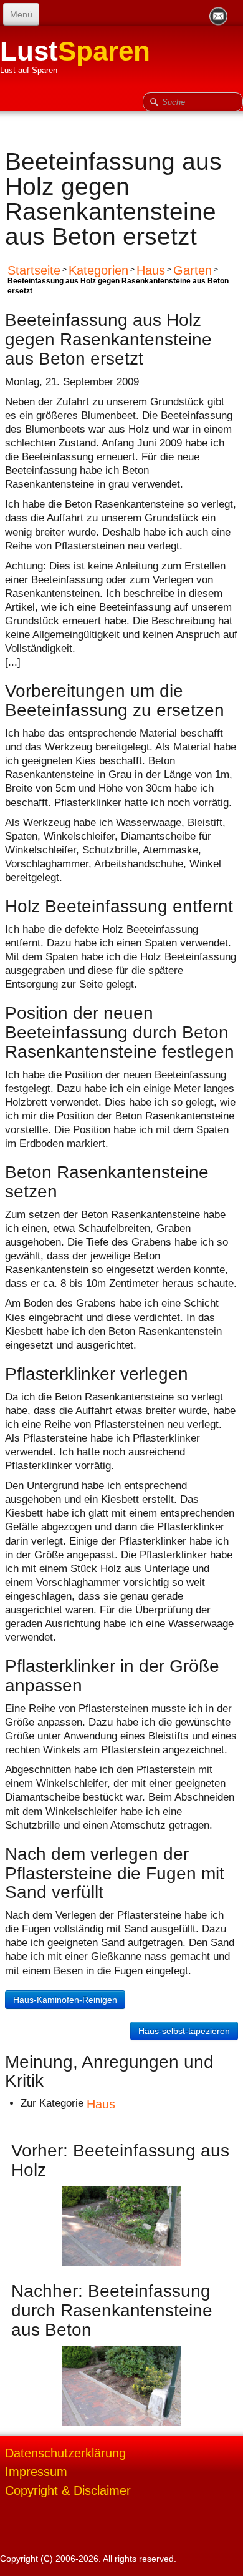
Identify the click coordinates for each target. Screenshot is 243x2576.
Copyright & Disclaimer (68, 2490)
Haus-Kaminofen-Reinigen (65, 2000)
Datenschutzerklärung (65, 2453)
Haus (151, 270)
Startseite (34, 270)
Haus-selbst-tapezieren (184, 2031)
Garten (193, 270)
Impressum (36, 2472)
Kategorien (98, 270)
